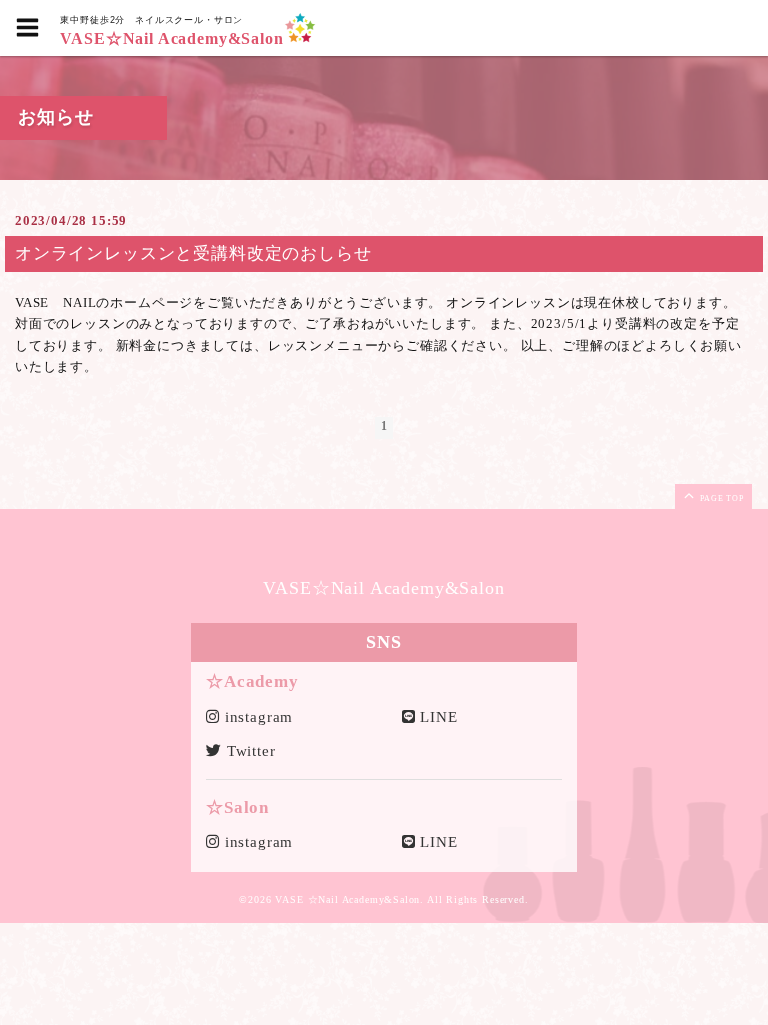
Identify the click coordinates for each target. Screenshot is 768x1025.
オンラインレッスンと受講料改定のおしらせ (193, 253)
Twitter (249, 751)
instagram (256, 717)
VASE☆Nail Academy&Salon (171, 39)
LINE (437, 717)
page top (720, 498)
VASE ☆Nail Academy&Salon (347, 899)
